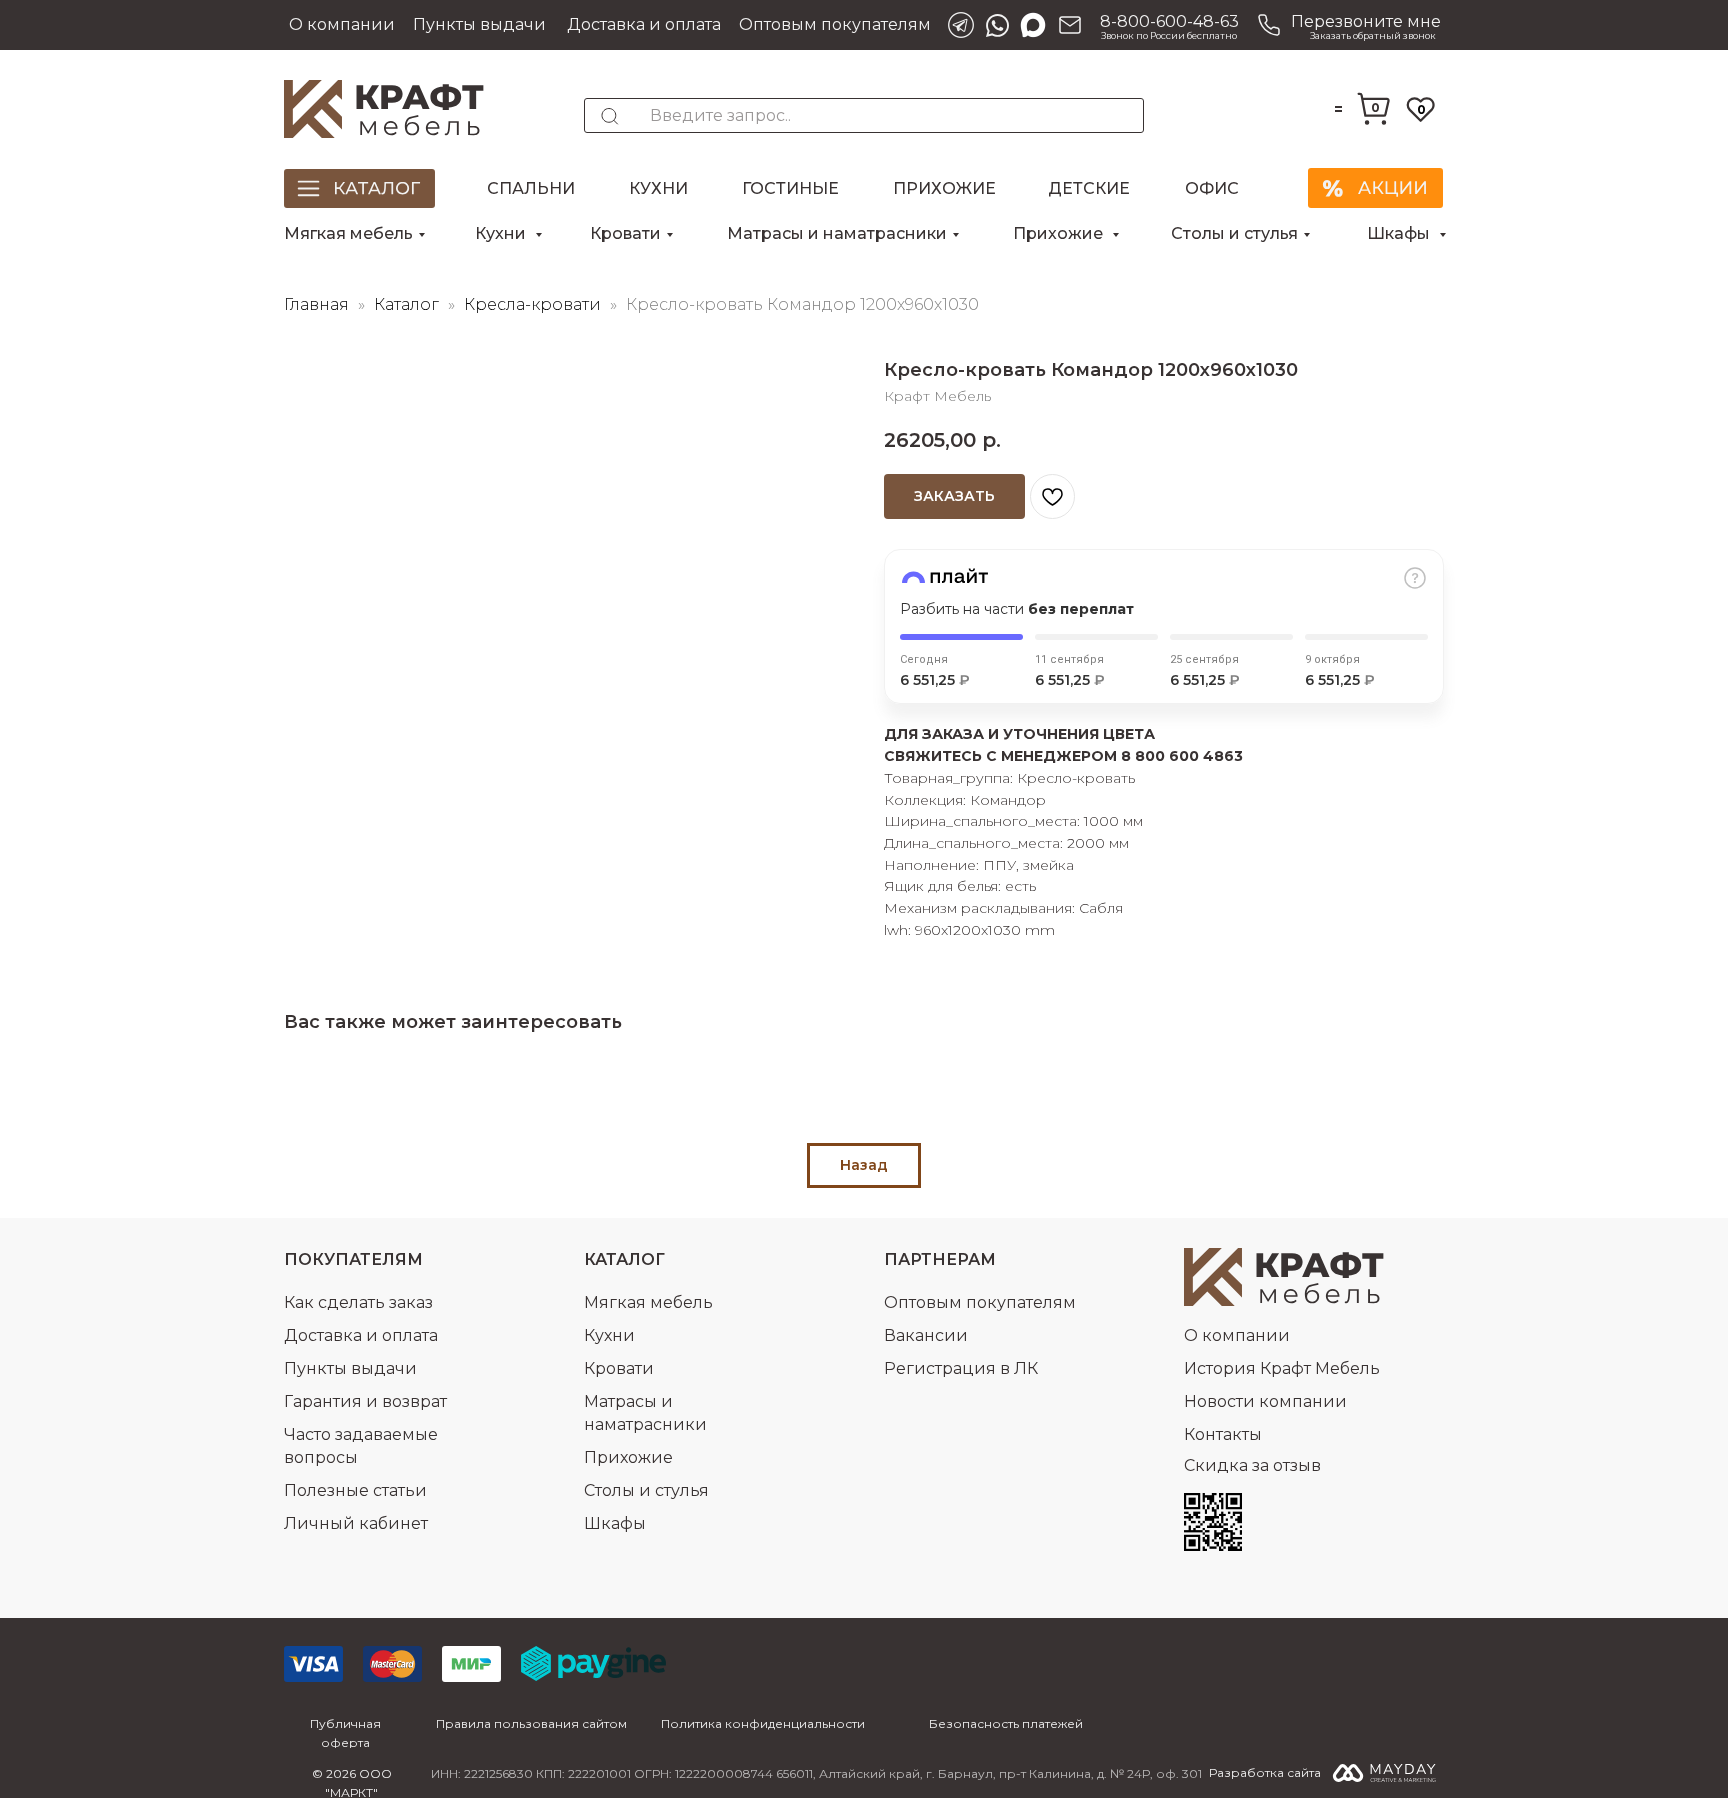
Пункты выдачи (479, 24)
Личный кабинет (356, 1523)
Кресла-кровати (534, 304)
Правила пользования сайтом (531, 1723)
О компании (342, 24)
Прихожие (944, 188)
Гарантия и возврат (365, 1401)
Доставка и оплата (644, 24)
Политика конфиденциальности (763, 1723)
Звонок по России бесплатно (1169, 35)
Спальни (531, 188)
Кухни (658, 188)
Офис (1212, 188)
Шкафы (1400, 233)
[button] (1346, 25)
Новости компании (1265, 1401)
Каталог (408, 304)
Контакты (1223, 1434)
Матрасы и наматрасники (837, 233)
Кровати (625, 233)
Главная (316, 304)
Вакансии (926, 1335)
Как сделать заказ (358, 1302)
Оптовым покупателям (835, 24)
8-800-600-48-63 (1169, 21)
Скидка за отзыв (1252, 1465)
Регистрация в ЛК (961, 1368)
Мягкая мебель (348, 233)
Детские (1089, 188)
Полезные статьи (355, 1490)
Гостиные (790, 188)
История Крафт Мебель (1282, 1368)
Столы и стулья (1234, 233)
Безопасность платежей (1006, 1723)
